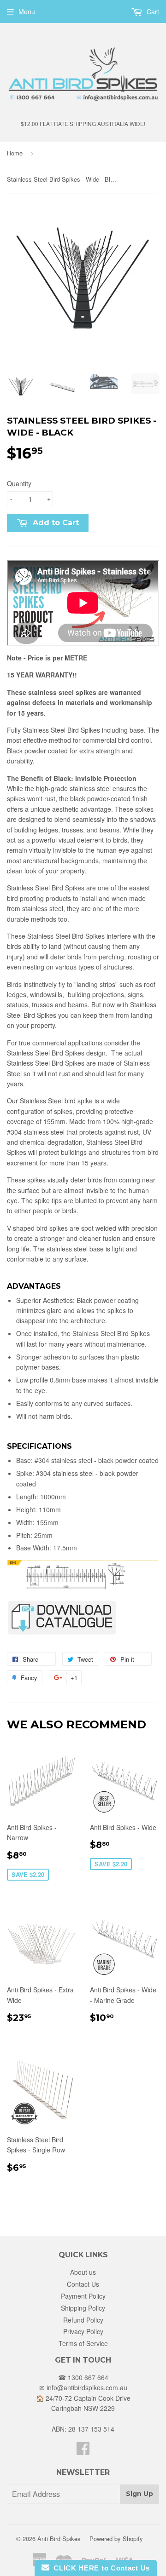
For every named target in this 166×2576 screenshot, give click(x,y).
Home (15, 153)
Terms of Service (83, 2343)
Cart (152, 11)
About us (83, 2272)
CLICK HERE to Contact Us (100, 2568)
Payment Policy (83, 2296)
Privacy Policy (83, 2331)
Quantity (19, 483)
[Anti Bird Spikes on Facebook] (83, 2451)
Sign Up (139, 2494)
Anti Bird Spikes (59, 2539)
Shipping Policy (83, 2308)
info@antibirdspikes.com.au (87, 2387)
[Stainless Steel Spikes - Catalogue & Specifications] (62, 1633)
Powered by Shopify (116, 2539)
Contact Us (83, 2284)
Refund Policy (83, 2320)
